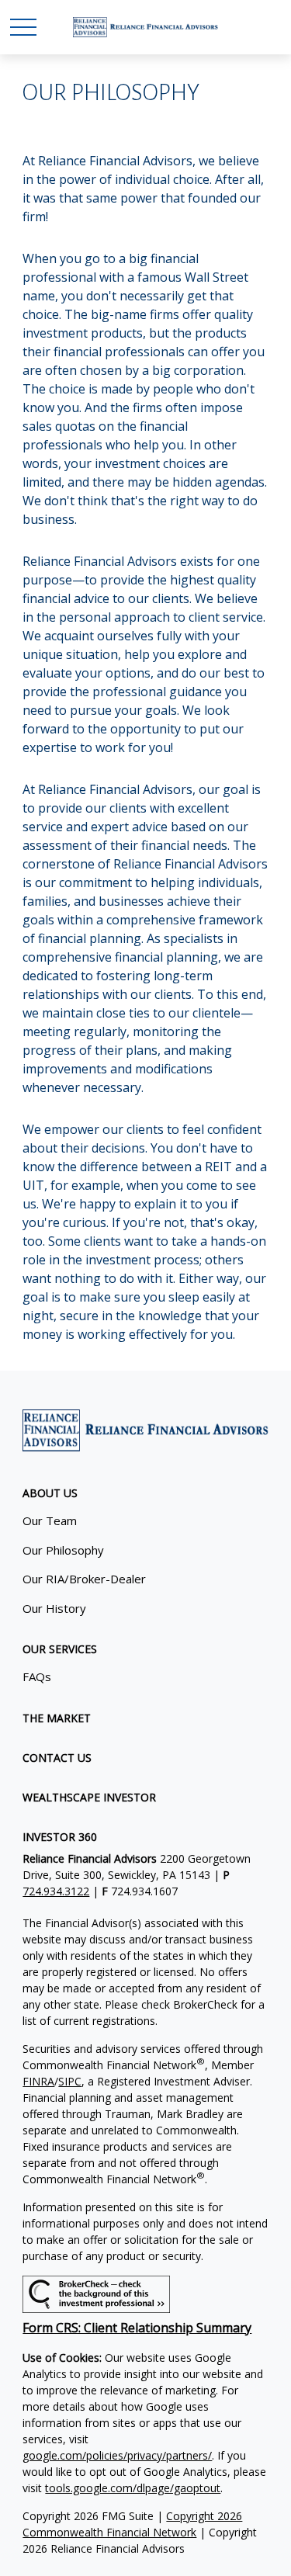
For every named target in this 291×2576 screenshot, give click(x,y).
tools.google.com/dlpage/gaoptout (133, 2488)
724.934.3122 (56, 1891)
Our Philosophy (63, 1550)
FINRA (38, 2081)
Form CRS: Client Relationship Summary (137, 2328)
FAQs (37, 1676)
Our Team (50, 1520)
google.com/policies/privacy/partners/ (117, 2455)
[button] (50, 1493)
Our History (54, 1608)
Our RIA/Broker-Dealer (84, 1579)
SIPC (70, 2081)
